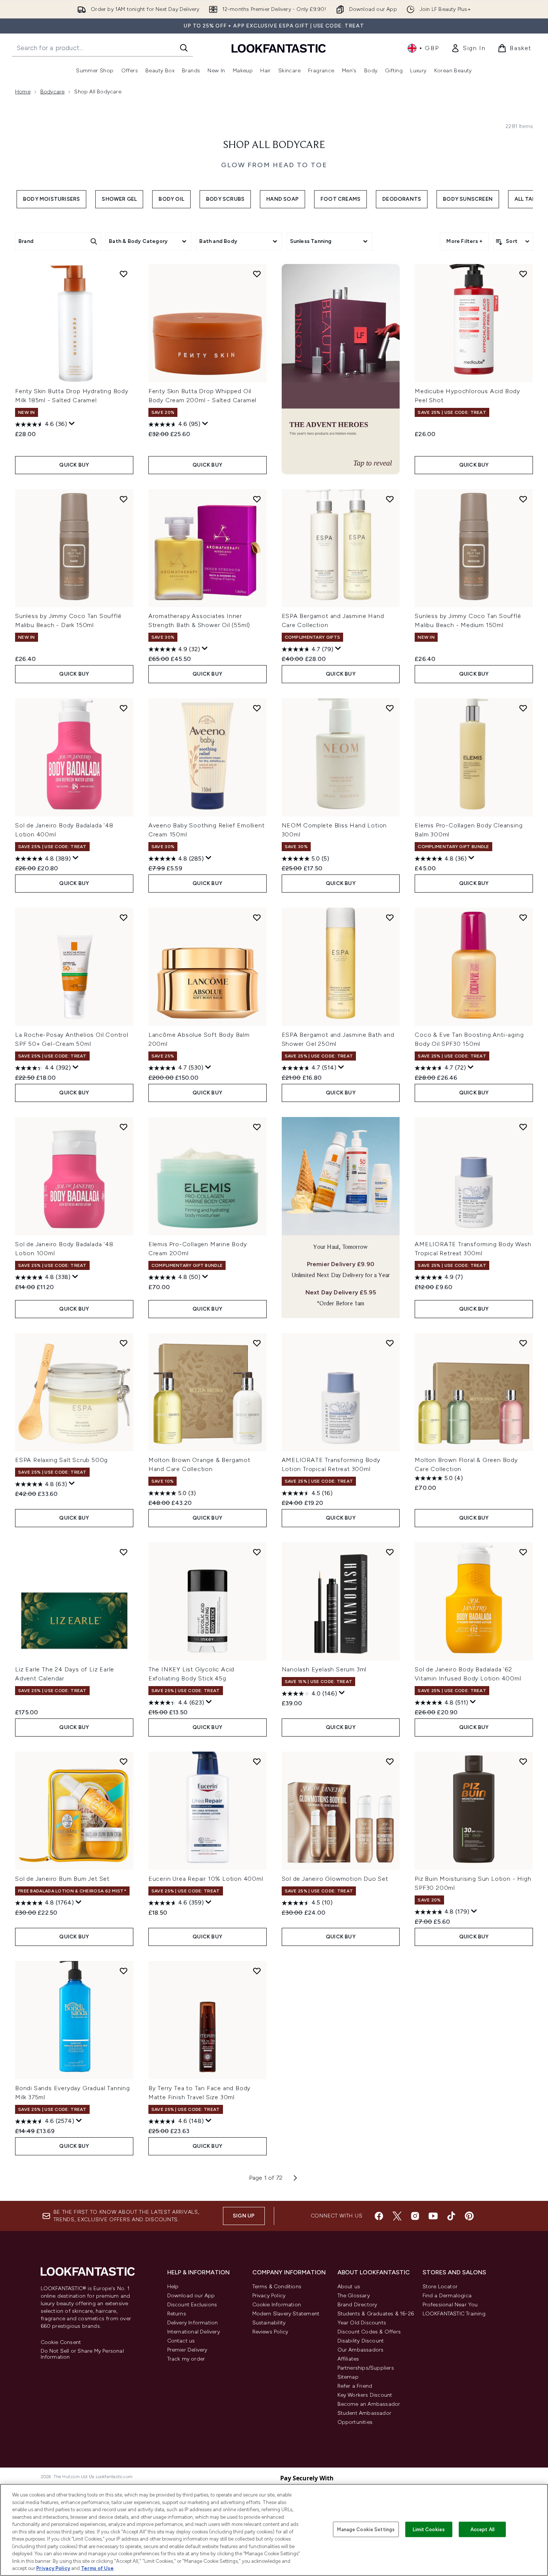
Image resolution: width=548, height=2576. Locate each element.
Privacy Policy (269, 2296)
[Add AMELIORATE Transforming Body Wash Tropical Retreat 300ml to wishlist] (523, 1127)
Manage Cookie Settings (366, 2529)
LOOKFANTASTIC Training (454, 2314)
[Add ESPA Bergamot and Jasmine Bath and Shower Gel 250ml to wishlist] (390, 917)
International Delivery (194, 2332)
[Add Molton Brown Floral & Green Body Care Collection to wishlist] (523, 1343)
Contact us (181, 2341)
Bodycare (53, 92)
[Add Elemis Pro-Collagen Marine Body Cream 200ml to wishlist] (257, 1127)
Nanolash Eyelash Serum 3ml (324, 1669)
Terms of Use (97, 2568)
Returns (177, 2314)
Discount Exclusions (192, 2305)
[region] (274, 2530)
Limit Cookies (429, 2529)
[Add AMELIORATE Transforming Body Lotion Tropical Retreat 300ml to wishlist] (390, 1343)
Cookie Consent (61, 2343)
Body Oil (171, 199)
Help (173, 2287)
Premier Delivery (187, 2350)
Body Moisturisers (51, 199)
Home (23, 92)
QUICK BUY (74, 465)
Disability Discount (361, 2341)
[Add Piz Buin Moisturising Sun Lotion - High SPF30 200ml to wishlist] (523, 1761)
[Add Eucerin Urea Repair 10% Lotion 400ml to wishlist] (257, 1761)
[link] (468, 48)
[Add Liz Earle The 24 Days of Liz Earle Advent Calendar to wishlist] (124, 1552)
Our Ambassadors (361, 2350)
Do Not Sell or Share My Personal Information (82, 2354)
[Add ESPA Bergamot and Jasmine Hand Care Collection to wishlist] (390, 499)
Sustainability (269, 2323)
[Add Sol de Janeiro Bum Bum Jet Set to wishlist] (124, 1761)
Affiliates (348, 2359)
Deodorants (402, 199)
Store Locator (440, 2287)
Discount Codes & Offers (369, 2332)
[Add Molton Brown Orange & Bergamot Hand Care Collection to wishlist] (257, 1343)
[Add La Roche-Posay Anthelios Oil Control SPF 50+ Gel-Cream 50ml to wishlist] (124, 917)
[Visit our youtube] (433, 2216)
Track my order (186, 2359)
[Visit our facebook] (379, 2216)
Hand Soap (282, 199)
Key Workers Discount (365, 2395)
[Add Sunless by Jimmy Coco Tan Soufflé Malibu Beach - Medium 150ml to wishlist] (523, 499)
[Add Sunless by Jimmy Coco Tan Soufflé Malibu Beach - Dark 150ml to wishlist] (124, 499)
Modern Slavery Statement (286, 2314)
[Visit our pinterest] (469, 2216)
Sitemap (348, 2377)
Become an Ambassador (369, 2404)
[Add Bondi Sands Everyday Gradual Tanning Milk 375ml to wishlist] (124, 1971)
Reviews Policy (270, 2332)
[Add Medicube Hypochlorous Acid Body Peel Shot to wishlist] (523, 274)
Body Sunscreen (468, 199)
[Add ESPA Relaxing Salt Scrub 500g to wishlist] (124, 1343)
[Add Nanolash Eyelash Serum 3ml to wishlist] (390, 1552)
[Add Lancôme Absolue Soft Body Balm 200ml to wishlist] (257, 917)
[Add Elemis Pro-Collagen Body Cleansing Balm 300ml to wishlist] (523, 708)
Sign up (244, 2216)
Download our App (191, 2296)
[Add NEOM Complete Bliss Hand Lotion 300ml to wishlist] (390, 708)
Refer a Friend (355, 2386)
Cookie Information (277, 2305)
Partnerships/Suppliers (366, 2368)
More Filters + (464, 241)
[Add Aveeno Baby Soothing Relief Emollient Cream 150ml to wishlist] (257, 708)
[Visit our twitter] (397, 2216)
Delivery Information (193, 2323)
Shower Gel (119, 199)
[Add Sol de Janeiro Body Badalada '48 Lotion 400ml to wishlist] (124, 708)
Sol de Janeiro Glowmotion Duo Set (335, 1879)
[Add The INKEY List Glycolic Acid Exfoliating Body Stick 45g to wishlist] (257, 1552)
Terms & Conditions (277, 2287)
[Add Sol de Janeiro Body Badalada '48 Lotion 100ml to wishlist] (124, 1127)
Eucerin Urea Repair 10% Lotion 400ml (206, 1879)
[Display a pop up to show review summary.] (72, 424)
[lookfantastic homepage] (279, 48)
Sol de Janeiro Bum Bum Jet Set (62, 1879)
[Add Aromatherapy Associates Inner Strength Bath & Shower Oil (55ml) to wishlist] (257, 499)
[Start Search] (184, 48)
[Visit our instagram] (415, 2216)
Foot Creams (340, 199)
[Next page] (295, 2178)
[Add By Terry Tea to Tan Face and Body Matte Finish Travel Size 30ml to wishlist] (257, 1971)
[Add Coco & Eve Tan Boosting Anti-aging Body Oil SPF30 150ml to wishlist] (523, 917)
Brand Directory (357, 2305)
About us (349, 2287)
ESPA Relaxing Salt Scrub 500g (61, 1460)
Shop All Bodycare (274, 145)
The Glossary (354, 2296)
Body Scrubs (225, 199)
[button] (341, 369)
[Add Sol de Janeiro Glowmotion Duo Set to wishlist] (390, 1761)
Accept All (482, 2529)
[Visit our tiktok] (451, 2216)
